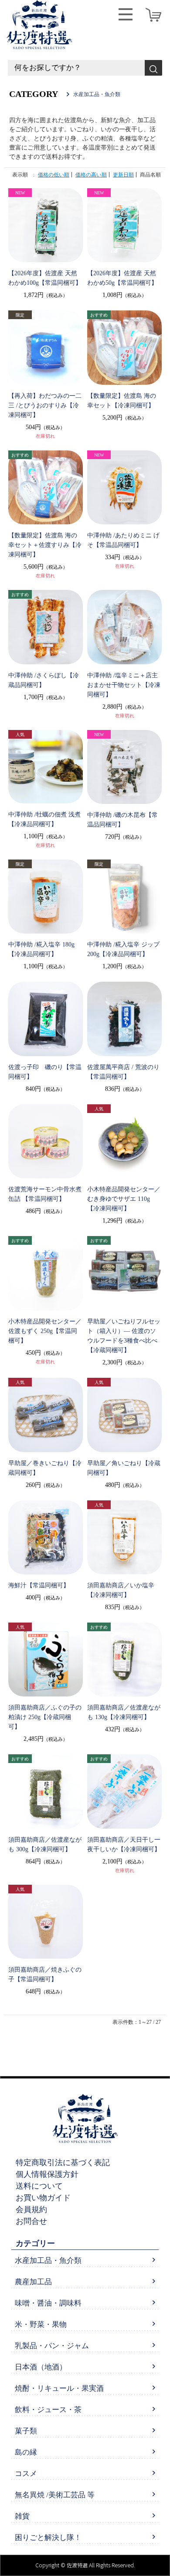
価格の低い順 (54, 175)
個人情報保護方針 (47, 2174)
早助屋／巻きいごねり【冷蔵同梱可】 (45, 1468)
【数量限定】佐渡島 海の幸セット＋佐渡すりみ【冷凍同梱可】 (45, 545)
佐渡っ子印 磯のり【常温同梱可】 (45, 1072)
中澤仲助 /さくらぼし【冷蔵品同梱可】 (44, 680)
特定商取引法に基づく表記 (63, 2163)
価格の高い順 (91, 175)
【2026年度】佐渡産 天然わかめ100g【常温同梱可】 (45, 278)
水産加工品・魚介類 (48, 2261)
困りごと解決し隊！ (48, 2538)
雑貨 (22, 2516)
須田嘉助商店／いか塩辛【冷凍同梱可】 (121, 1590)
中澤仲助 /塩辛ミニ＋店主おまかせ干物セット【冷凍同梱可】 (124, 685)
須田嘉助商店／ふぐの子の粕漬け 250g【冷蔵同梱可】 (45, 1717)
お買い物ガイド (43, 2198)
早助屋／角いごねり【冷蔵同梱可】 (124, 1468)
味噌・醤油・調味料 (48, 2303)
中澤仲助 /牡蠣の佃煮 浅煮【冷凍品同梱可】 (44, 819)
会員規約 (31, 2209)
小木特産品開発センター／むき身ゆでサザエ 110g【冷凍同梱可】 (124, 1199)
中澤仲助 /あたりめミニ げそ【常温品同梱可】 (123, 540)
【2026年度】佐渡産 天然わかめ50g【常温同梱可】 (122, 278)
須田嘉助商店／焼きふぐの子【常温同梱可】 (45, 1974)
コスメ (26, 2474)
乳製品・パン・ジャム (52, 2346)
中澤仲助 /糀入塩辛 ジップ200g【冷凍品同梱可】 (123, 949)
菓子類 (26, 2431)
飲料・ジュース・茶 (48, 2410)
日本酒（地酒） (41, 2367)
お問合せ (31, 2221)
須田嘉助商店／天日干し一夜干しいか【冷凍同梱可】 (124, 1845)
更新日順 (123, 175)
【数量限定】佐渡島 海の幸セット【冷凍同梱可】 (122, 401)
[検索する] (153, 68)
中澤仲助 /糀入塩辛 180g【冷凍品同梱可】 (41, 949)
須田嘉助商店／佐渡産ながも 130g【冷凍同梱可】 (124, 1712)
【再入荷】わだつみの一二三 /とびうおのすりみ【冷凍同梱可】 (45, 405)
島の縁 (26, 2452)
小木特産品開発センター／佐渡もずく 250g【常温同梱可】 (45, 1331)
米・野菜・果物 (41, 2324)
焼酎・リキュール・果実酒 (59, 2388)
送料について (39, 2186)
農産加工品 (33, 2282)
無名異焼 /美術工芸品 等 (55, 2495)
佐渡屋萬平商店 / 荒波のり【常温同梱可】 (123, 1072)
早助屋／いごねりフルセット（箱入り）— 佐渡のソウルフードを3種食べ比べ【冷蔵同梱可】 (124, 1336)
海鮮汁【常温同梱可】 (39, 1585)
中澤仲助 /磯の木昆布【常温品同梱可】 (122, 820)
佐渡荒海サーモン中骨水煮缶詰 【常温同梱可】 (45, 1194)
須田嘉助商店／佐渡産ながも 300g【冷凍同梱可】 (45, 1845)
